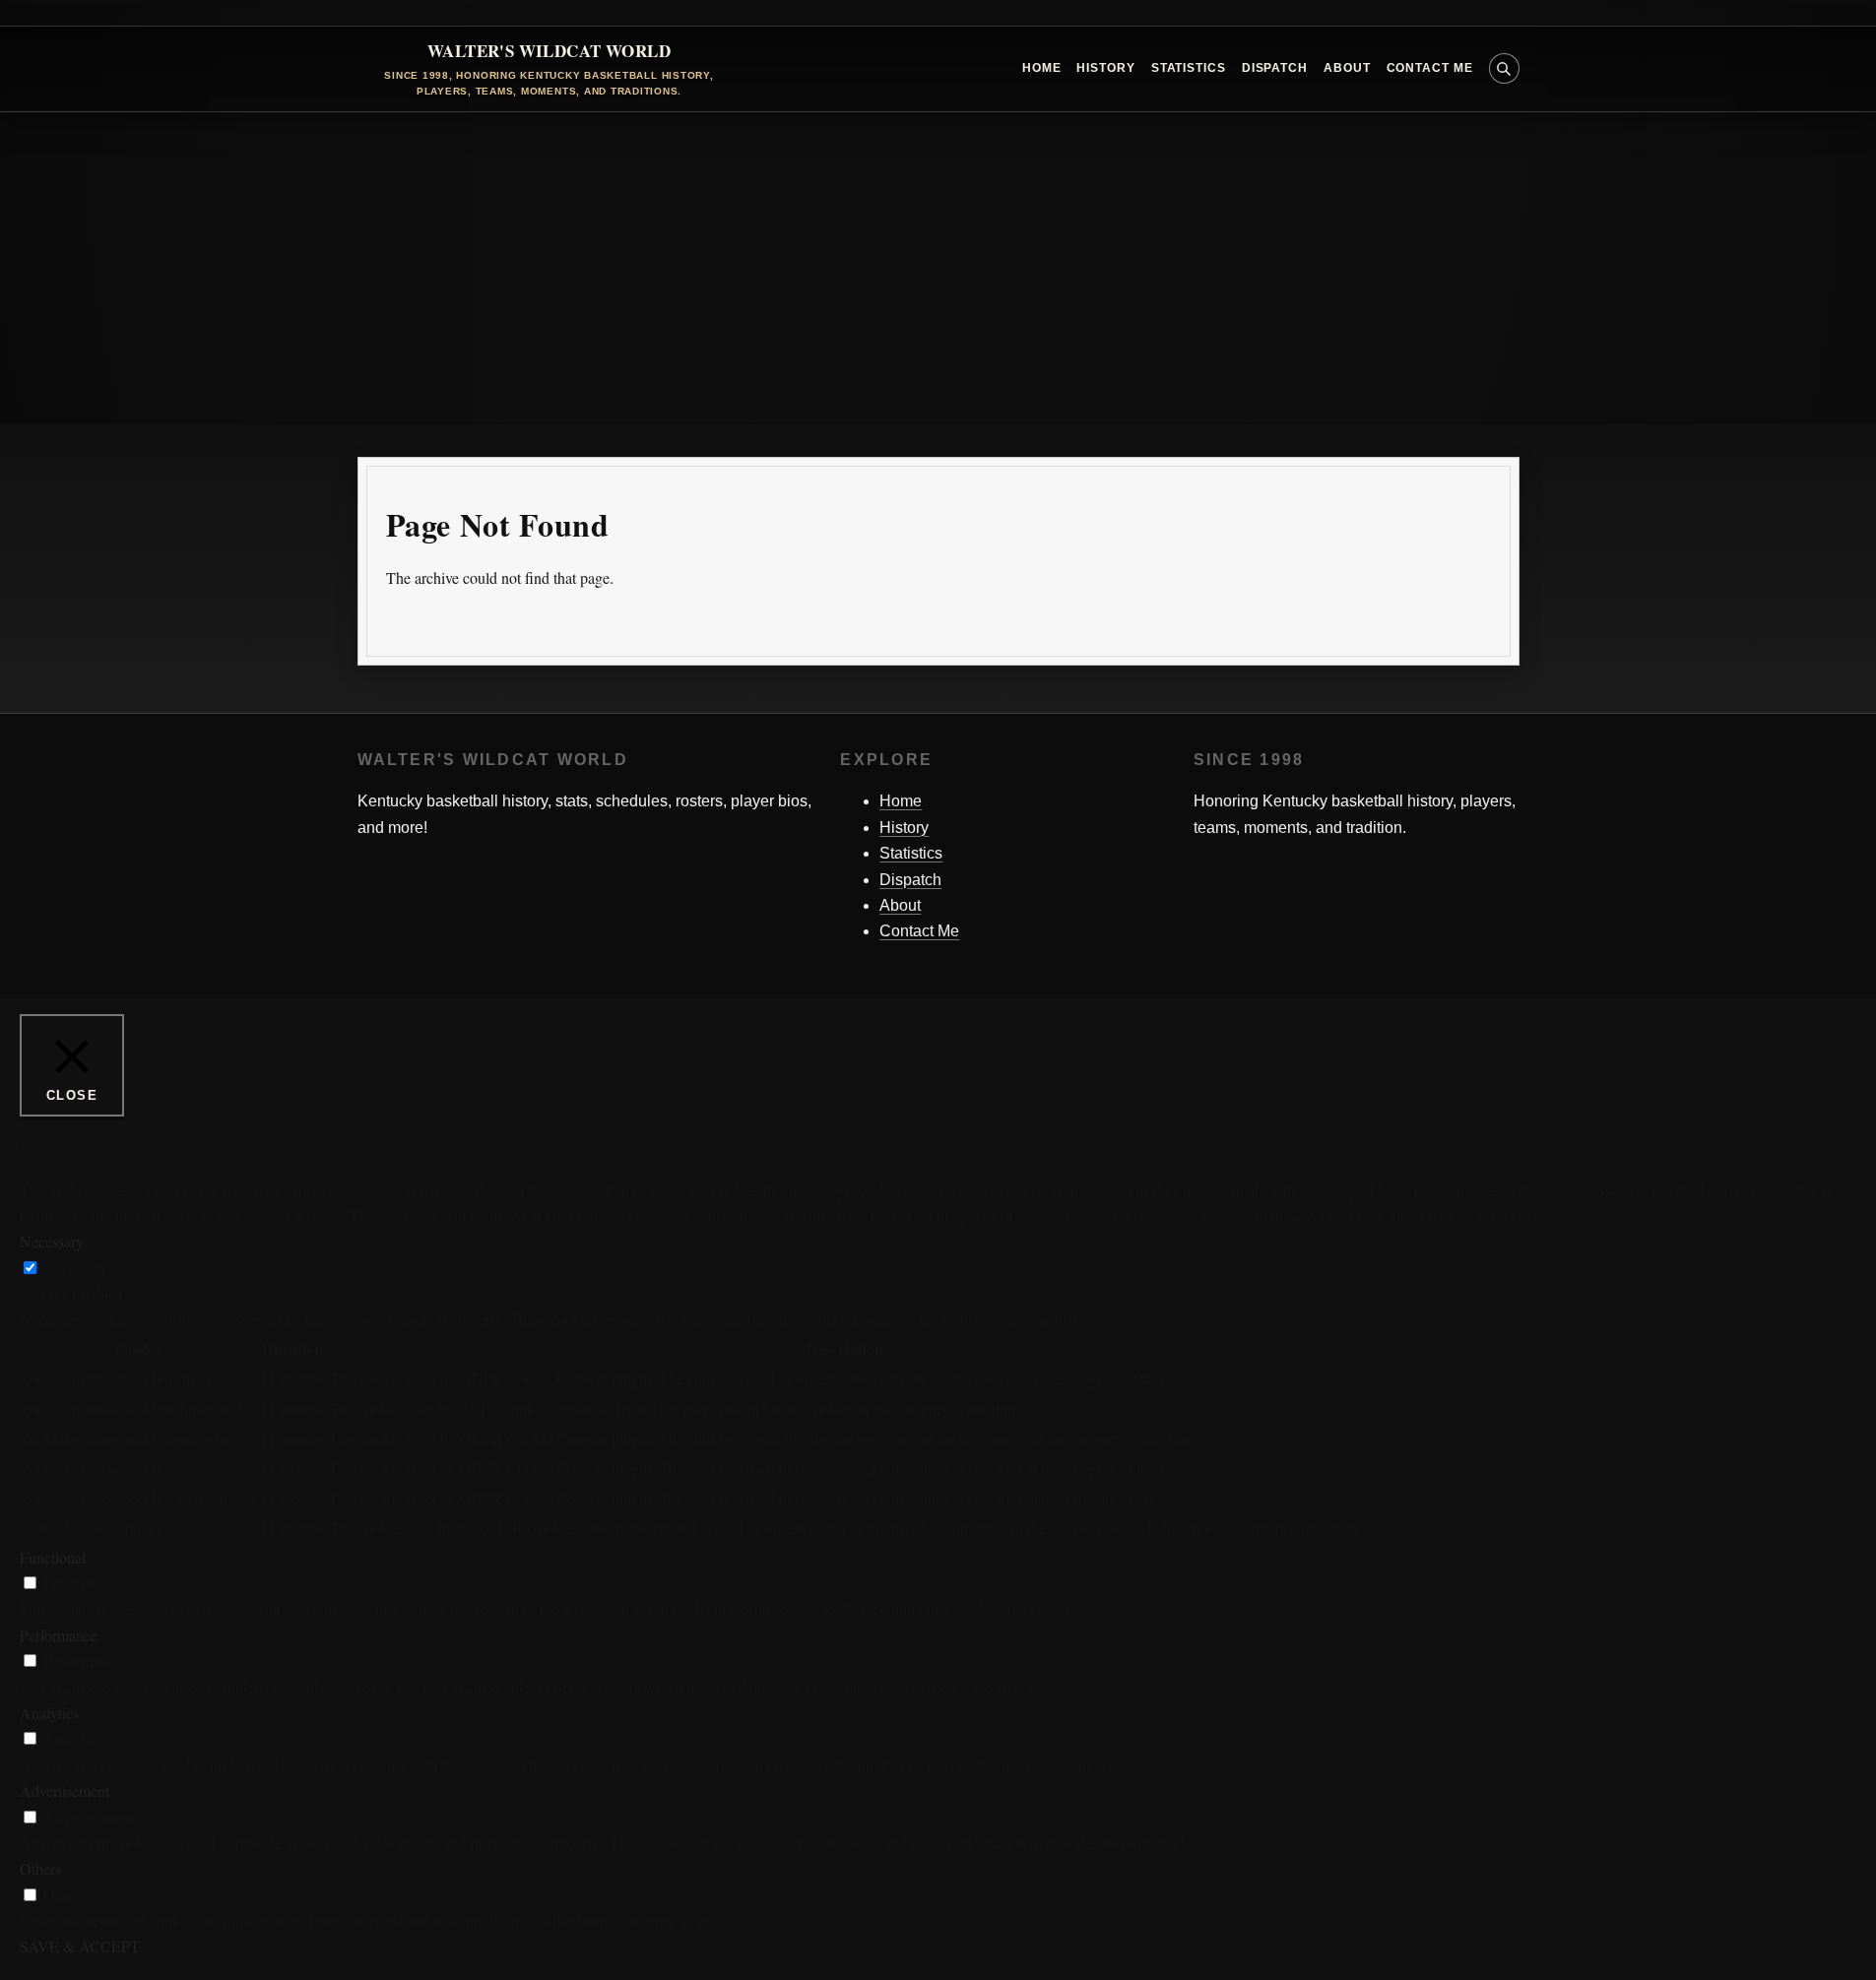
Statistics (1189, 68)
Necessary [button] (52, 1241)
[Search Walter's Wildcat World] (1504, 68)
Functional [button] (53, 1557)
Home (1042, 68)
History (1105, 68)
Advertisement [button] (65, 1790)
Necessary (75, 1268)
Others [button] (40, 1868)
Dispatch (1275, 68)
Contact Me (1430, 68)
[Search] (1476, 622)
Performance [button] (59, 1635)
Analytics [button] (49, 1713)
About (1347, 68)
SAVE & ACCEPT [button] (80, 1946)
